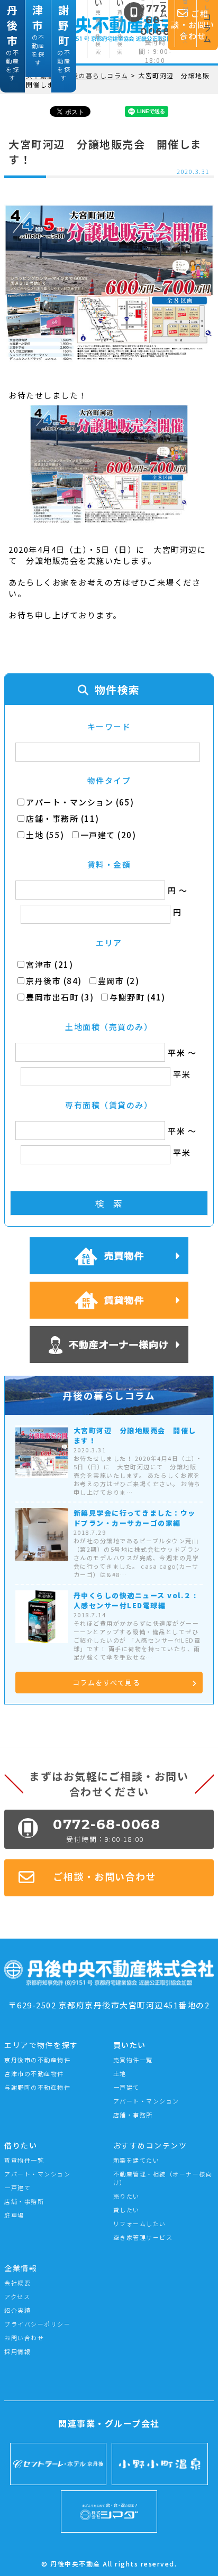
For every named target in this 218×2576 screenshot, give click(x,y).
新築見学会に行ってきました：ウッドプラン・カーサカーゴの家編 (135, 1518)
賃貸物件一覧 (24, 2160)
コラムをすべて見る (107, 1683)
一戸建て (126, 2087)
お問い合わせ (24, 2338)
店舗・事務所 (133, 2115)
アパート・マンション (146, 2101)
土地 (120, 2073)
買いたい (130, 2045)
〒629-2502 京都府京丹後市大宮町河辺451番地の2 (109, 2005)
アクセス (17, 2296)
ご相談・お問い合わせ (105, 1876)
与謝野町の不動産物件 (37, 2087)
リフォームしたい (140, 2223)
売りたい (126, 2196)
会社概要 (17, 2283)
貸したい (126, 2210)
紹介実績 (17, 2310)
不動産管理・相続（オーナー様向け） (163, 2178)
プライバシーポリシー (37, 2324)
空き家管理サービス (143, 2237)
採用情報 (17, 2351)
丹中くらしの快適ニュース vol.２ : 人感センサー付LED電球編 (135, 1600)
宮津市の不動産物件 (34, 2073)
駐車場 (14, 2215)
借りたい (21, 2145)
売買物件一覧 (133, 2060)
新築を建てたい (137, 2160)
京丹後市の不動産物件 (37, 2060)
